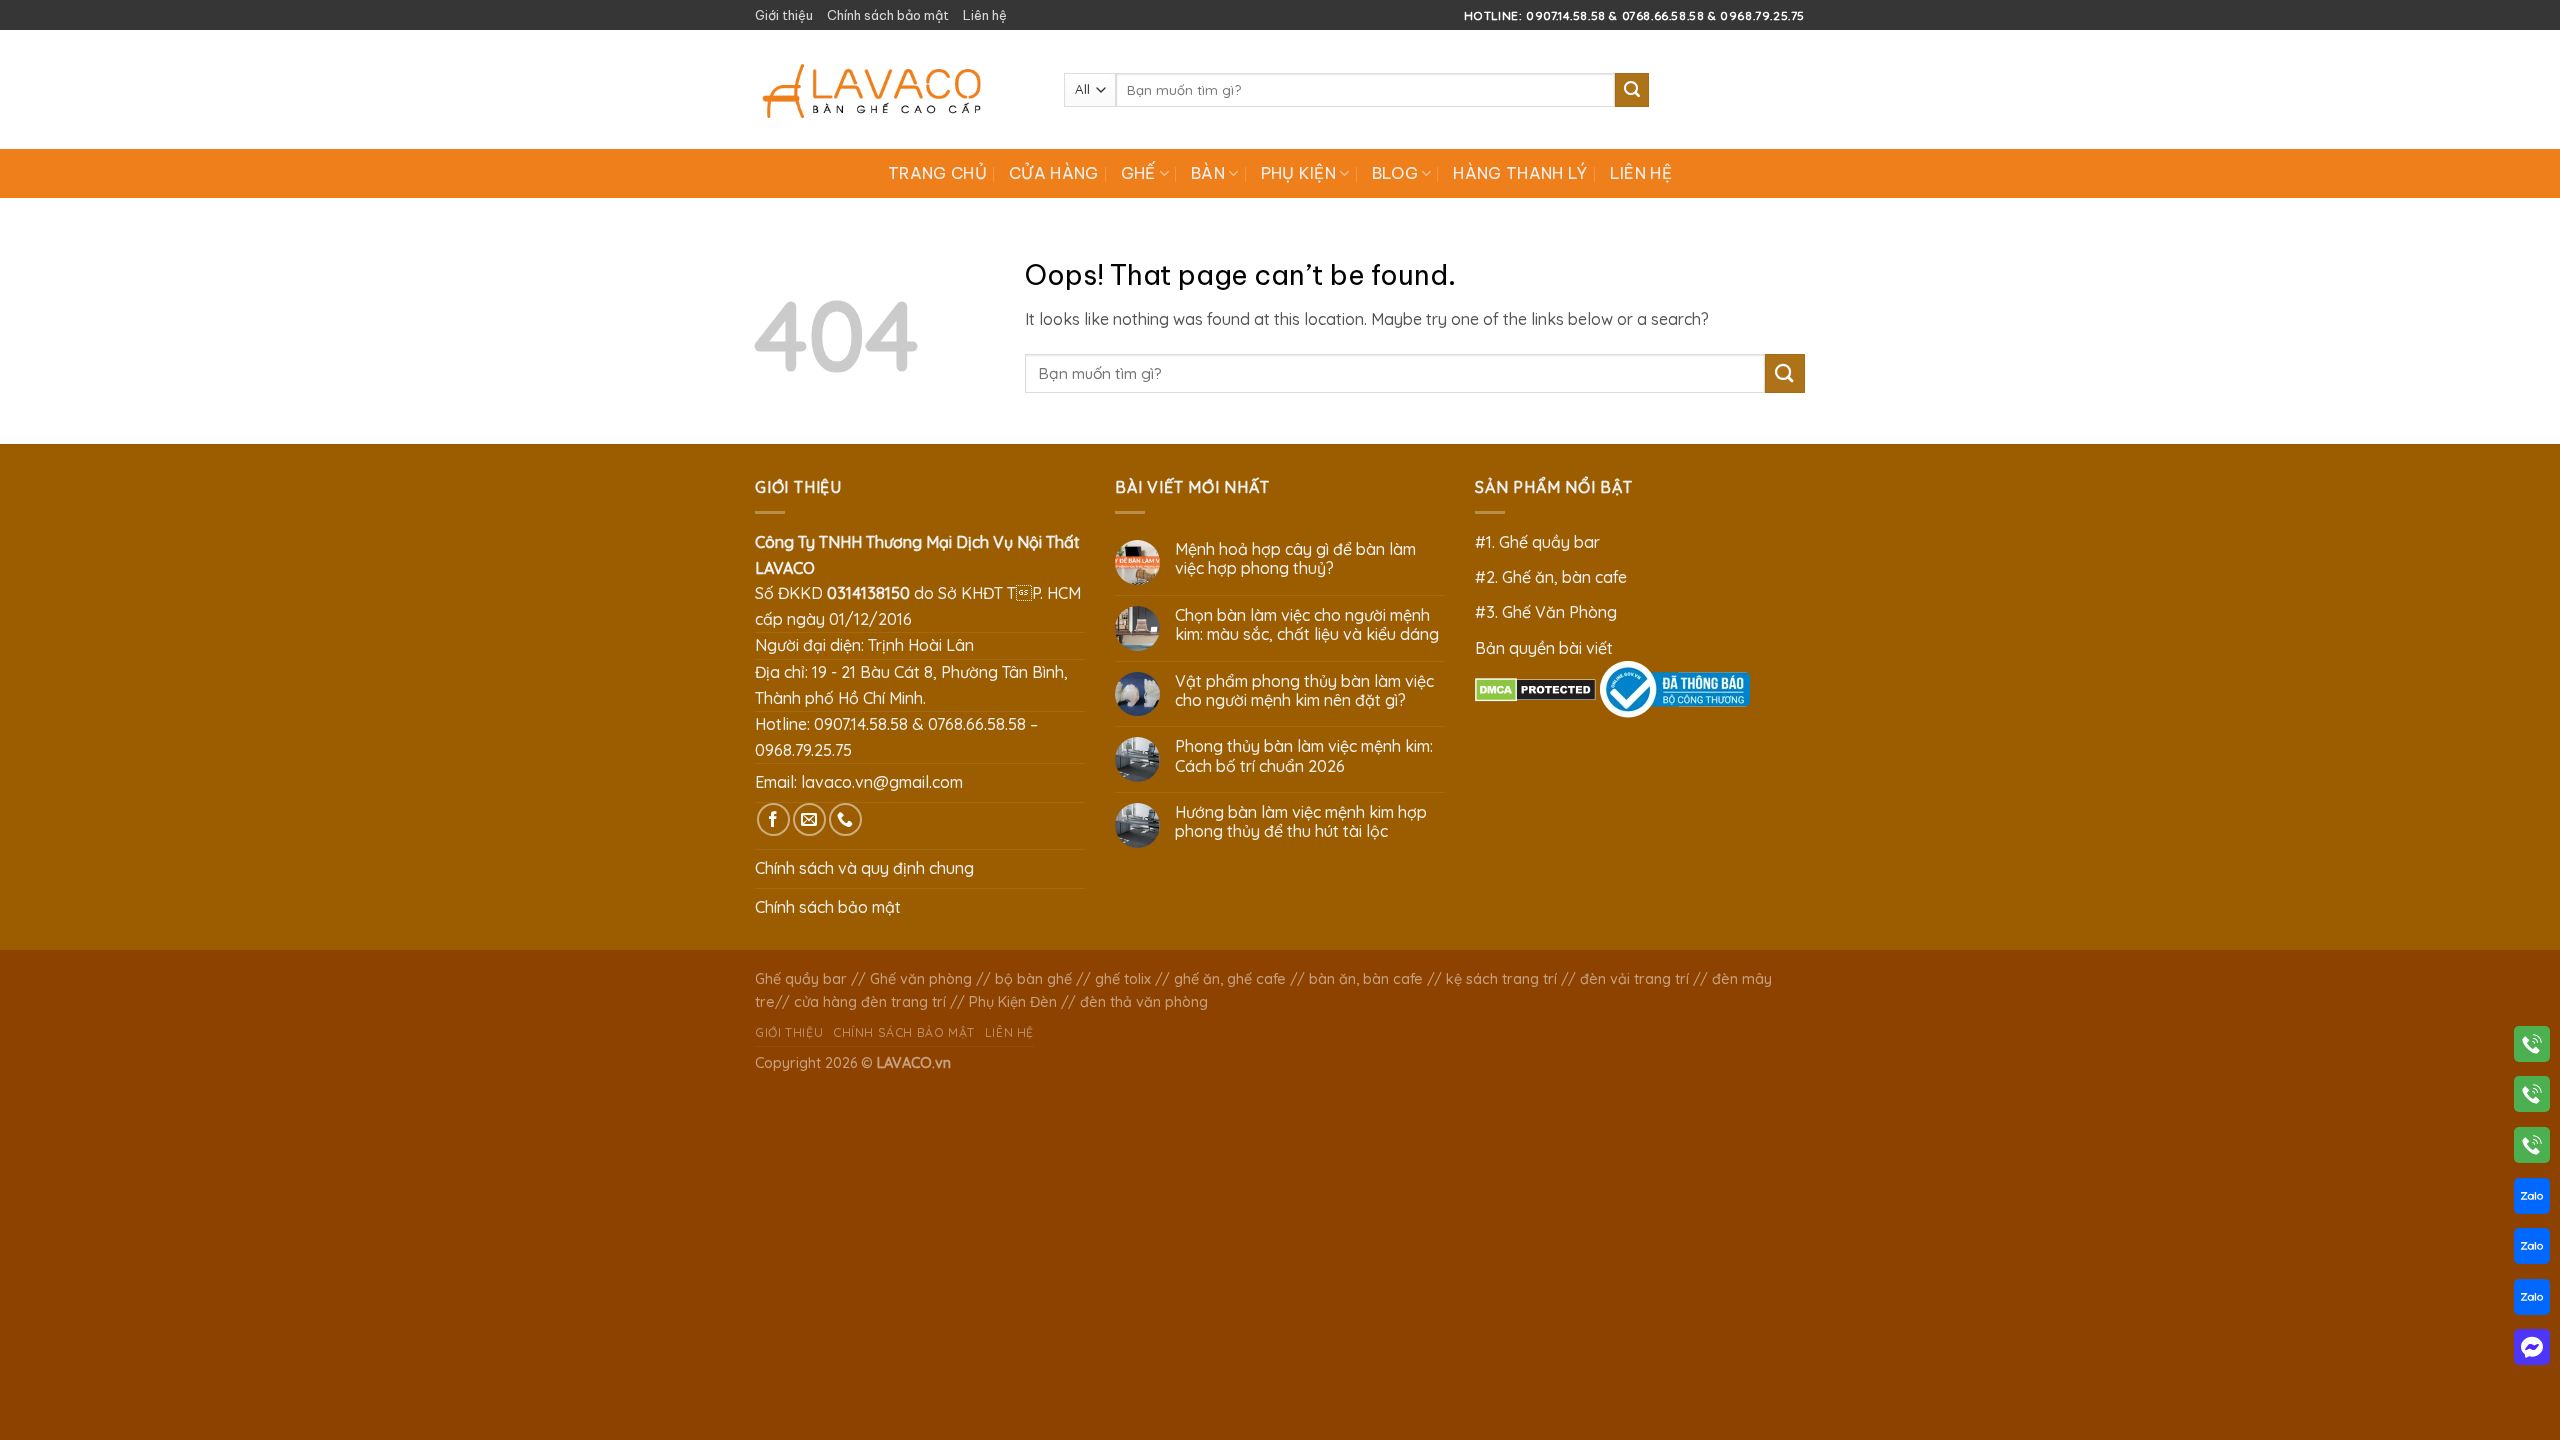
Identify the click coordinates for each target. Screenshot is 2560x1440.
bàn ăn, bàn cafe (1366, 979)
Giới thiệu (784, 15)
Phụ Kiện (1299, 173)
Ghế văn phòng (921, 979)
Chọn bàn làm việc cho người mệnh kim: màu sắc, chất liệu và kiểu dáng (1307, 625)
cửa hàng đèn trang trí (870, 1002)
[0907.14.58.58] (2532, 1048)
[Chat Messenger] (2532, 1351)
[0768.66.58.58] (2532, 1098)
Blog (1395, 173)
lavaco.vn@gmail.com (882, 782)
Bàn (1208, 173)
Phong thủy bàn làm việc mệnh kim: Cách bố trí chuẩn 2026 (1304, 756)
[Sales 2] (2532, 1250)
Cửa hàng (1054, 173)
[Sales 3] (2532, 1301)
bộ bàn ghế (1033, 979)
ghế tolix (1123, 979)
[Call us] (845, 819)
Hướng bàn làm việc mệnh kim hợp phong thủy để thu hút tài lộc (1301, 822)
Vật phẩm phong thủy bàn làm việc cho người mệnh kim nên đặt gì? (1304, 691)
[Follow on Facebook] (773, 819)
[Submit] (1632, 90)
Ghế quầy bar (801, 979)
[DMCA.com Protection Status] (1535, 688)
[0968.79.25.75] (2532, 1149)
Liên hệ (985, 15)
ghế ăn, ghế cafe (1230, 979)
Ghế (1138, 173)
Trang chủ (937, 173)
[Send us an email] (809, 819)
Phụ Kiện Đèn (1013, 1002)
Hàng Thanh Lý (1520, 173)
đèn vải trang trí (1634, 979)
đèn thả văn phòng (1144, 1002)
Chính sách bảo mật (888, 15)
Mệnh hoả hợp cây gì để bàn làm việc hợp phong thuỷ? (1295, 559)
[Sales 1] (2532, 1200)
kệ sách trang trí (1501, 979)
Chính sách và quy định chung (864, 868)
